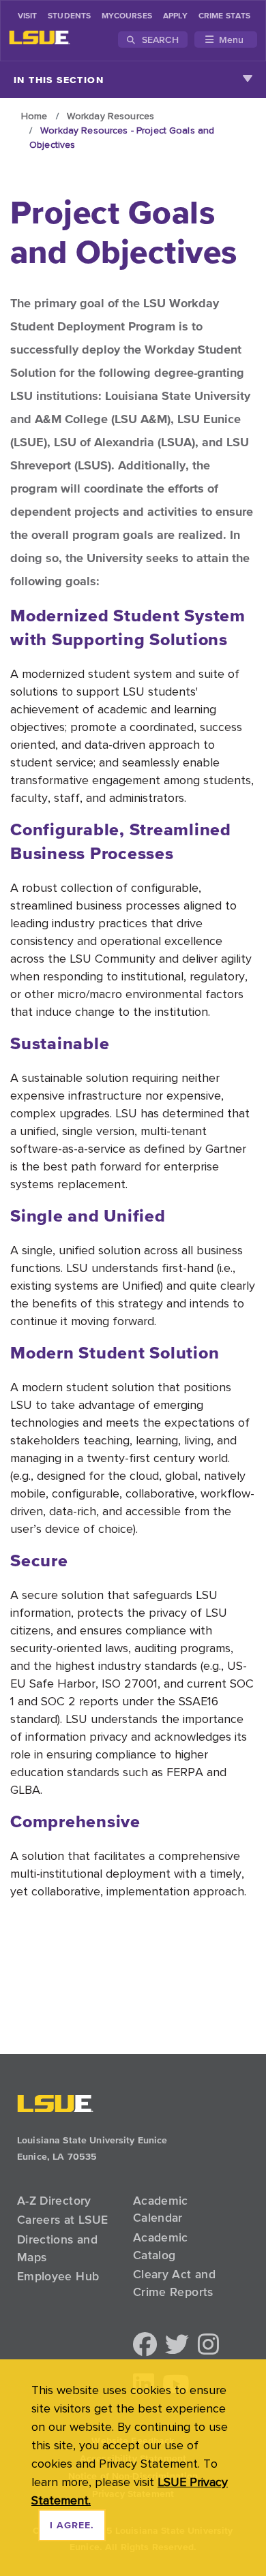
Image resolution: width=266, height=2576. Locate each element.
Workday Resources (110, 116)
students (69, 16)
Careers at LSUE (62, 2220)
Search (159, 40)
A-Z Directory (54, 2201)
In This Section (59, 80)
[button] (145, 2345)
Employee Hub (58, 2276)
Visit (27, 16)
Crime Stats (224, 16)
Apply (175, 16)
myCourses (127, 16)
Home (34, 116)
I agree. (72, 2526)
